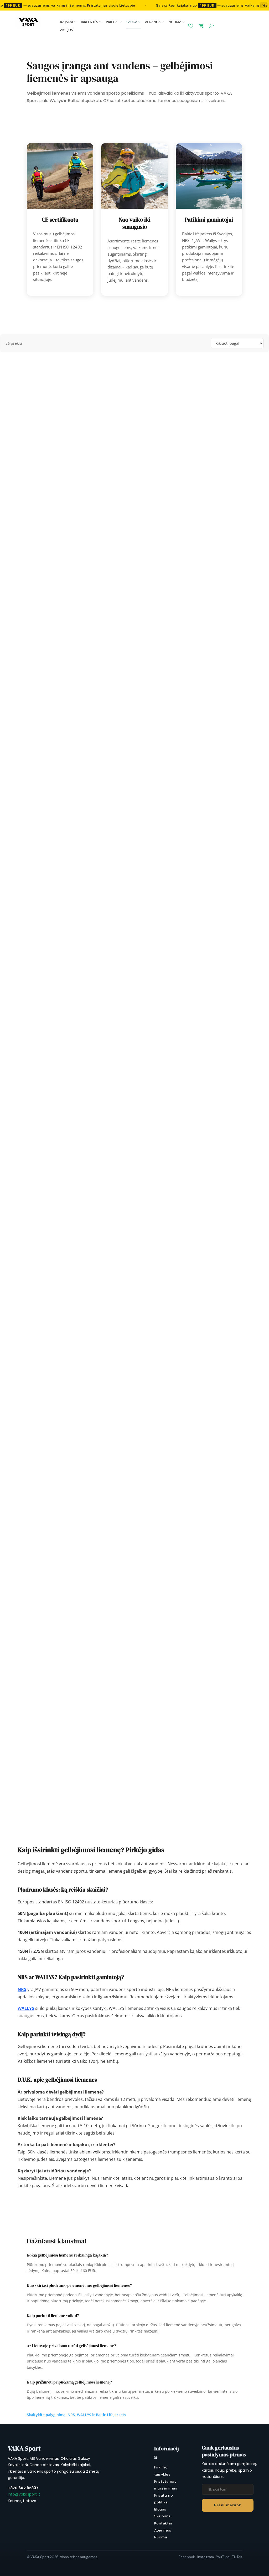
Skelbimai (163, 2516)
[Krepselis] (201, 26)
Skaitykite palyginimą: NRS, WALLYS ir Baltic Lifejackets (76, 2415)
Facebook (187, 2557)
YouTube (223, 2557)
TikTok (237, 2557)
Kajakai (67, 22)
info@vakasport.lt (24, 2494)
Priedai (112, 22)
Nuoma (175, 22)
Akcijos (66, 30)
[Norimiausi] (191, 26)
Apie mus (163, 2530)
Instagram (206, 2557)
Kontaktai (163, 2523)
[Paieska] (211, 26)
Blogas (160, 2509)
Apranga (153, 22)
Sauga (132, 22)
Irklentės (89, 22)
